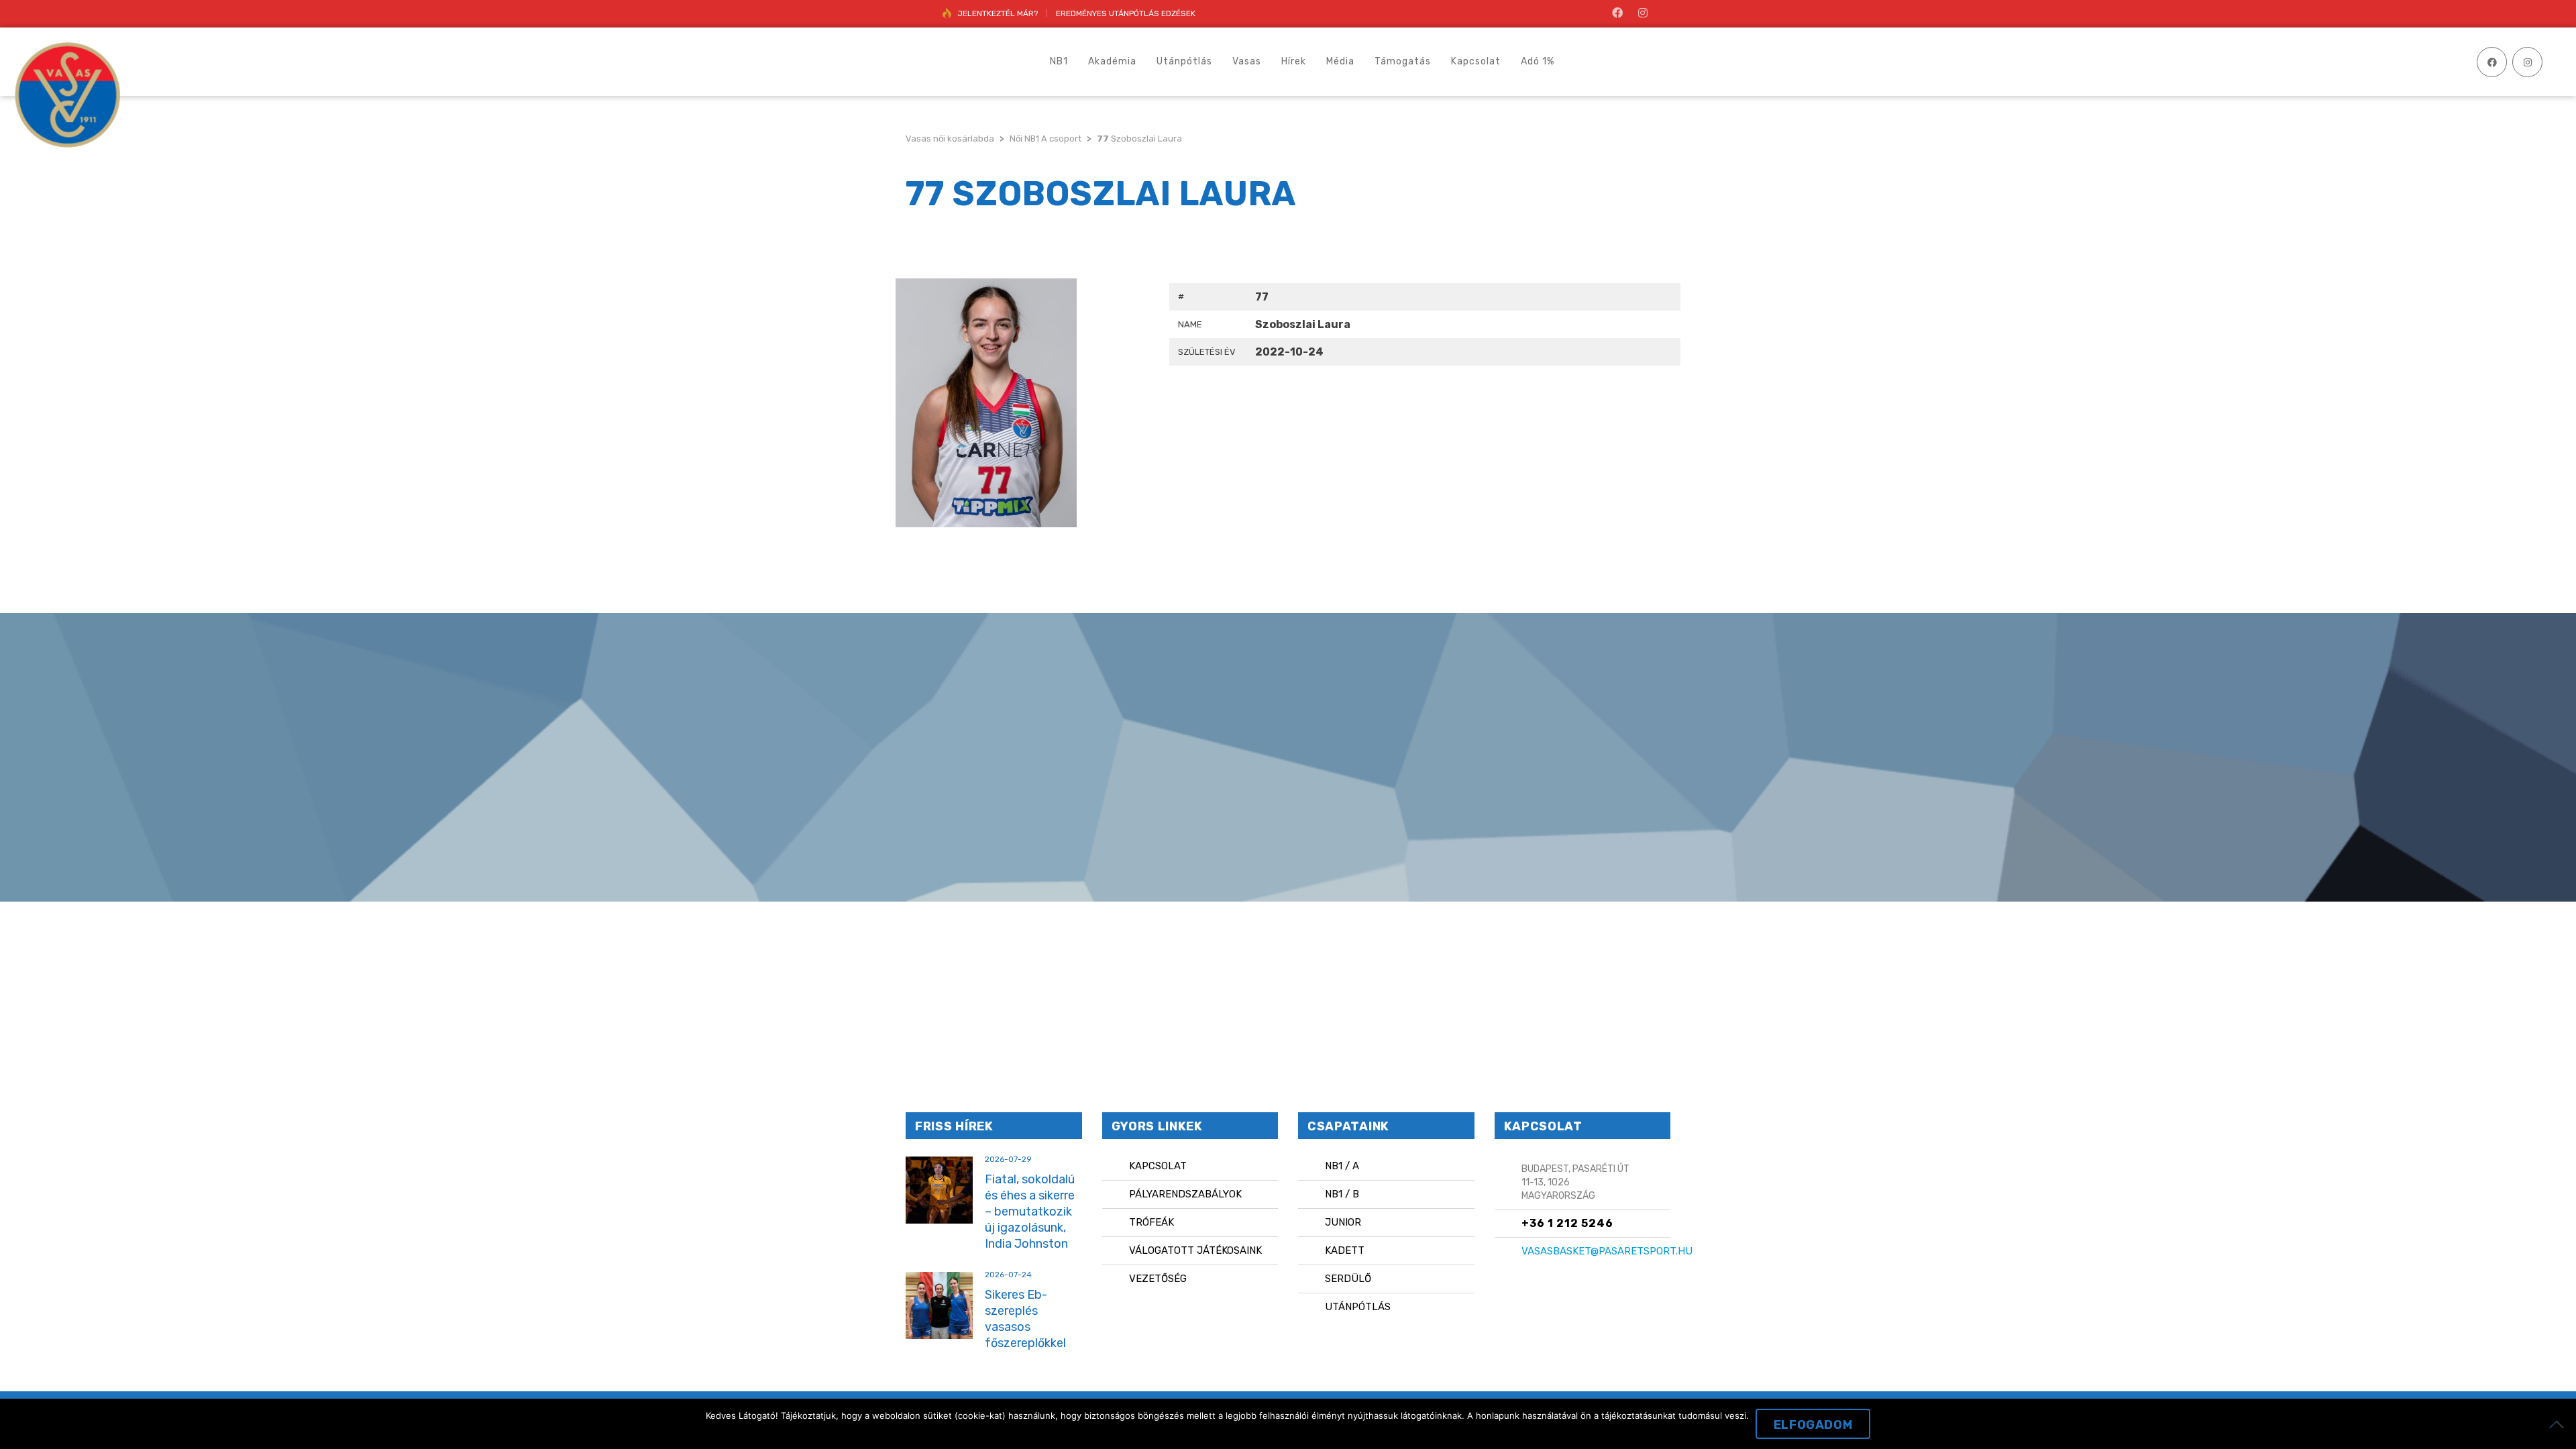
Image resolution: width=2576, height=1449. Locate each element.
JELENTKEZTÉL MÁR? (998, 13)
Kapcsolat (1158, 1166)
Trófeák (1151, 1222)
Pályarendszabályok (1185, 1194)
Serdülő (1348, 1279)
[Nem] (2559, 1424)
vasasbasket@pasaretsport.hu (1607, 1251)
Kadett (1345, 1250)
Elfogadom (1813, 1425)
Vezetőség (1158, 1279)
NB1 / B (1342, 1194)
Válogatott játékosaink (1195, 1250)
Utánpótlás (1358, 1307)
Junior (1343, 1222)
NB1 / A (1342, 1166)
